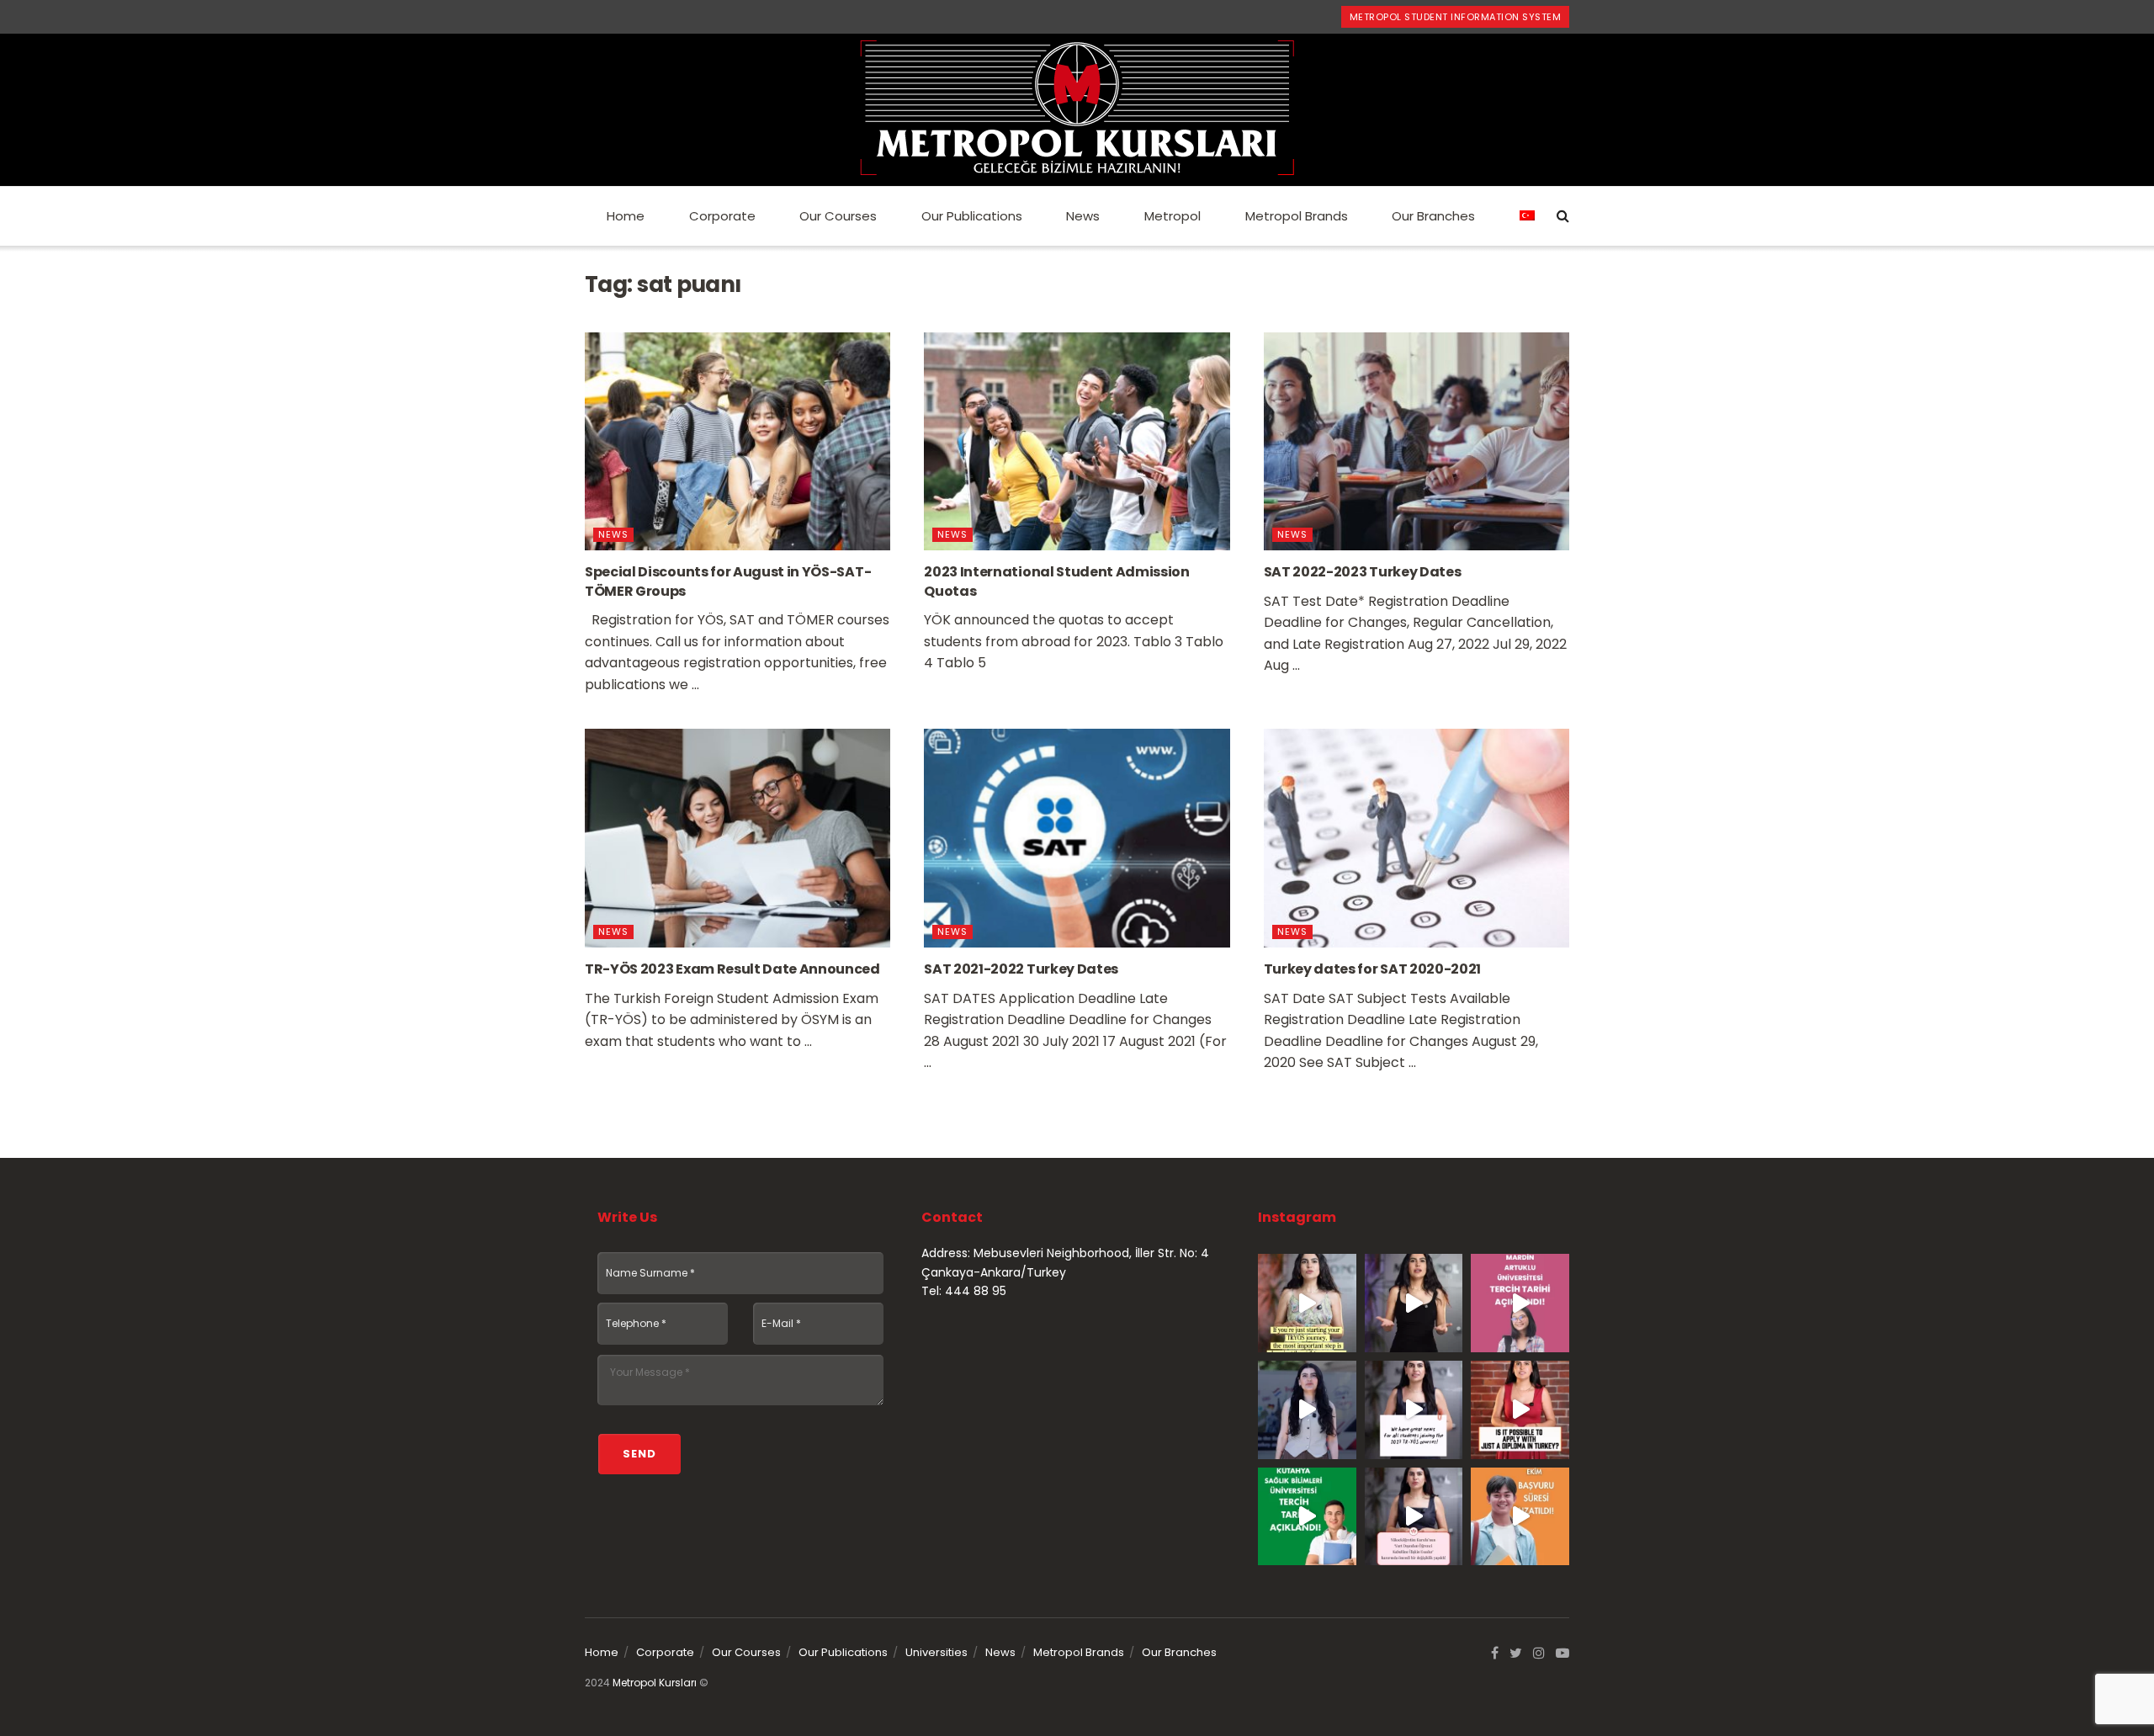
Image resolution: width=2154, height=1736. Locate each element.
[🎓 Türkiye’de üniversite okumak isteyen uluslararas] (1520, 1410)
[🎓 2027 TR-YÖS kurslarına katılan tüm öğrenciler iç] (1414, 1410)
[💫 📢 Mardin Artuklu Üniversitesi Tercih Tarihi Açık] (1520, 1303)
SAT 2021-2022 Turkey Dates (1021, 969)
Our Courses (838, 216)
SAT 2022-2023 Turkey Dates (1363, 572)
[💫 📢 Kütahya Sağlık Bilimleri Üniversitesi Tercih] (1307, 1517)
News (1083, 216)
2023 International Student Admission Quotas (1056, 581)
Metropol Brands (1297, 216)
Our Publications (972, 216)
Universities (936, 1652)
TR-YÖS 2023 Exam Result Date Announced (732, 969)
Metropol (1172, 216)
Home (626, 216)
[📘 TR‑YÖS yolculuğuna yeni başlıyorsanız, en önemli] (1307, 1303)
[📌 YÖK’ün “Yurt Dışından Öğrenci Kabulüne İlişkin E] (1414, 1517)
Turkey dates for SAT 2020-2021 (1372, 969)
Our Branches (1433, 216)
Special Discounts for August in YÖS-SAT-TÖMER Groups (728, 581)
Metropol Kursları (655, 1683)
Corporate (722, 216)
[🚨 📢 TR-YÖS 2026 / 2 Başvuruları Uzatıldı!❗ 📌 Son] (1520, 1517)
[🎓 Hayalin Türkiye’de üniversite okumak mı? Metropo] (1414, 1303)
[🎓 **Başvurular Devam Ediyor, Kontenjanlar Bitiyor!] (1307, 1410)
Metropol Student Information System (1456, 17)
